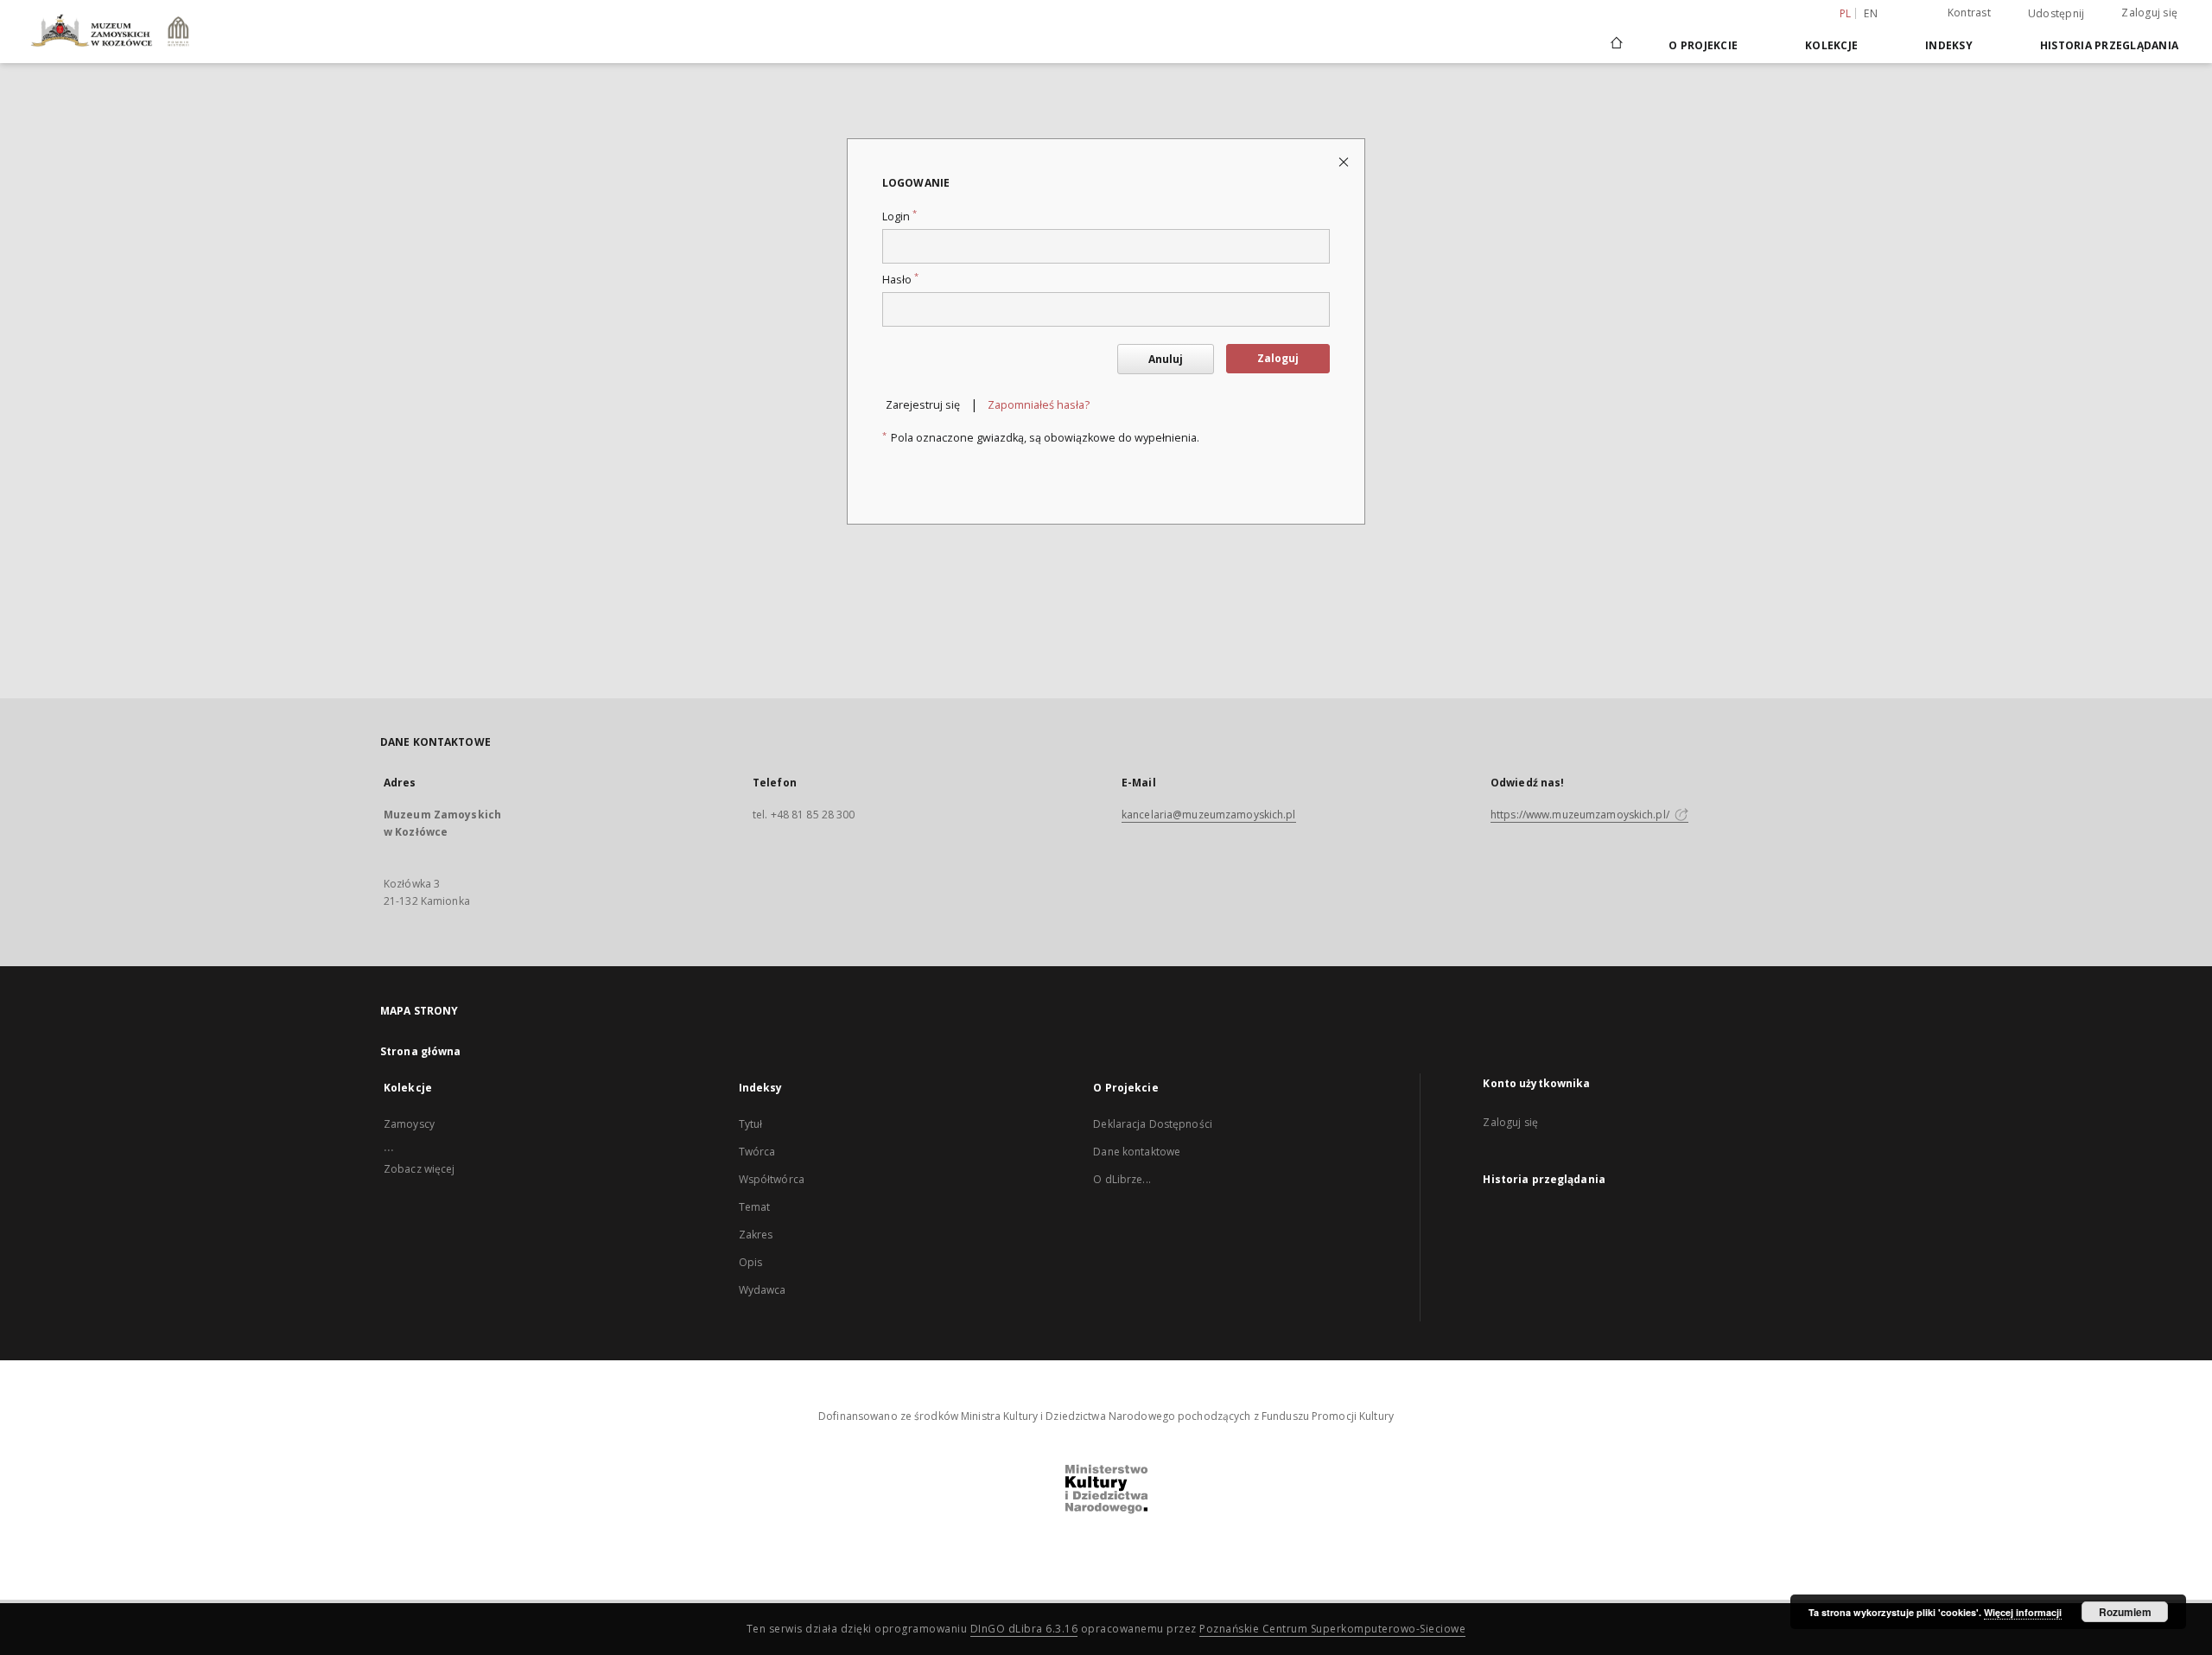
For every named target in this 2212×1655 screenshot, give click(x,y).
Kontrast (1969, 13)
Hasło (900, 280)
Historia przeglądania (2109, 45)
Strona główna (421, 1051)
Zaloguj (1278, 358)
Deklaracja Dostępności (1153, 1124)
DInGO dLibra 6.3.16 (1024, 1629)
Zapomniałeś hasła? (1039, 405)
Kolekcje (1831, 45)
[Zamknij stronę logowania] (1345, 161)
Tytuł (751, 1124)
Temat (755, 1207)
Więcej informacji (2023, 1612)
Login (899, 216)
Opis (750, 1262)
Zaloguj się (2149, 13)
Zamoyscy (409, 1124)
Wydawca (763, 1290)
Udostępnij (2056, 14)
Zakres (756, 1235)
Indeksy (1949, 45)
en (1871, 13)
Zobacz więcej (420, 1169)
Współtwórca (772, 1179)
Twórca (757, 1152)
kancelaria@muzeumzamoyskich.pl (1209, 815)
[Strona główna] (1615, 45)
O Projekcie (1703, 45)
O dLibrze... (1122, 1179)
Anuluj (1166, 359)
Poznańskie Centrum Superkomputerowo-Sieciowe (1332, 1629)
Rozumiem (2125, 1612)
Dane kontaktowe (1137, 1152)
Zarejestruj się (923, 405)
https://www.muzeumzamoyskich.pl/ (1581, 815)
